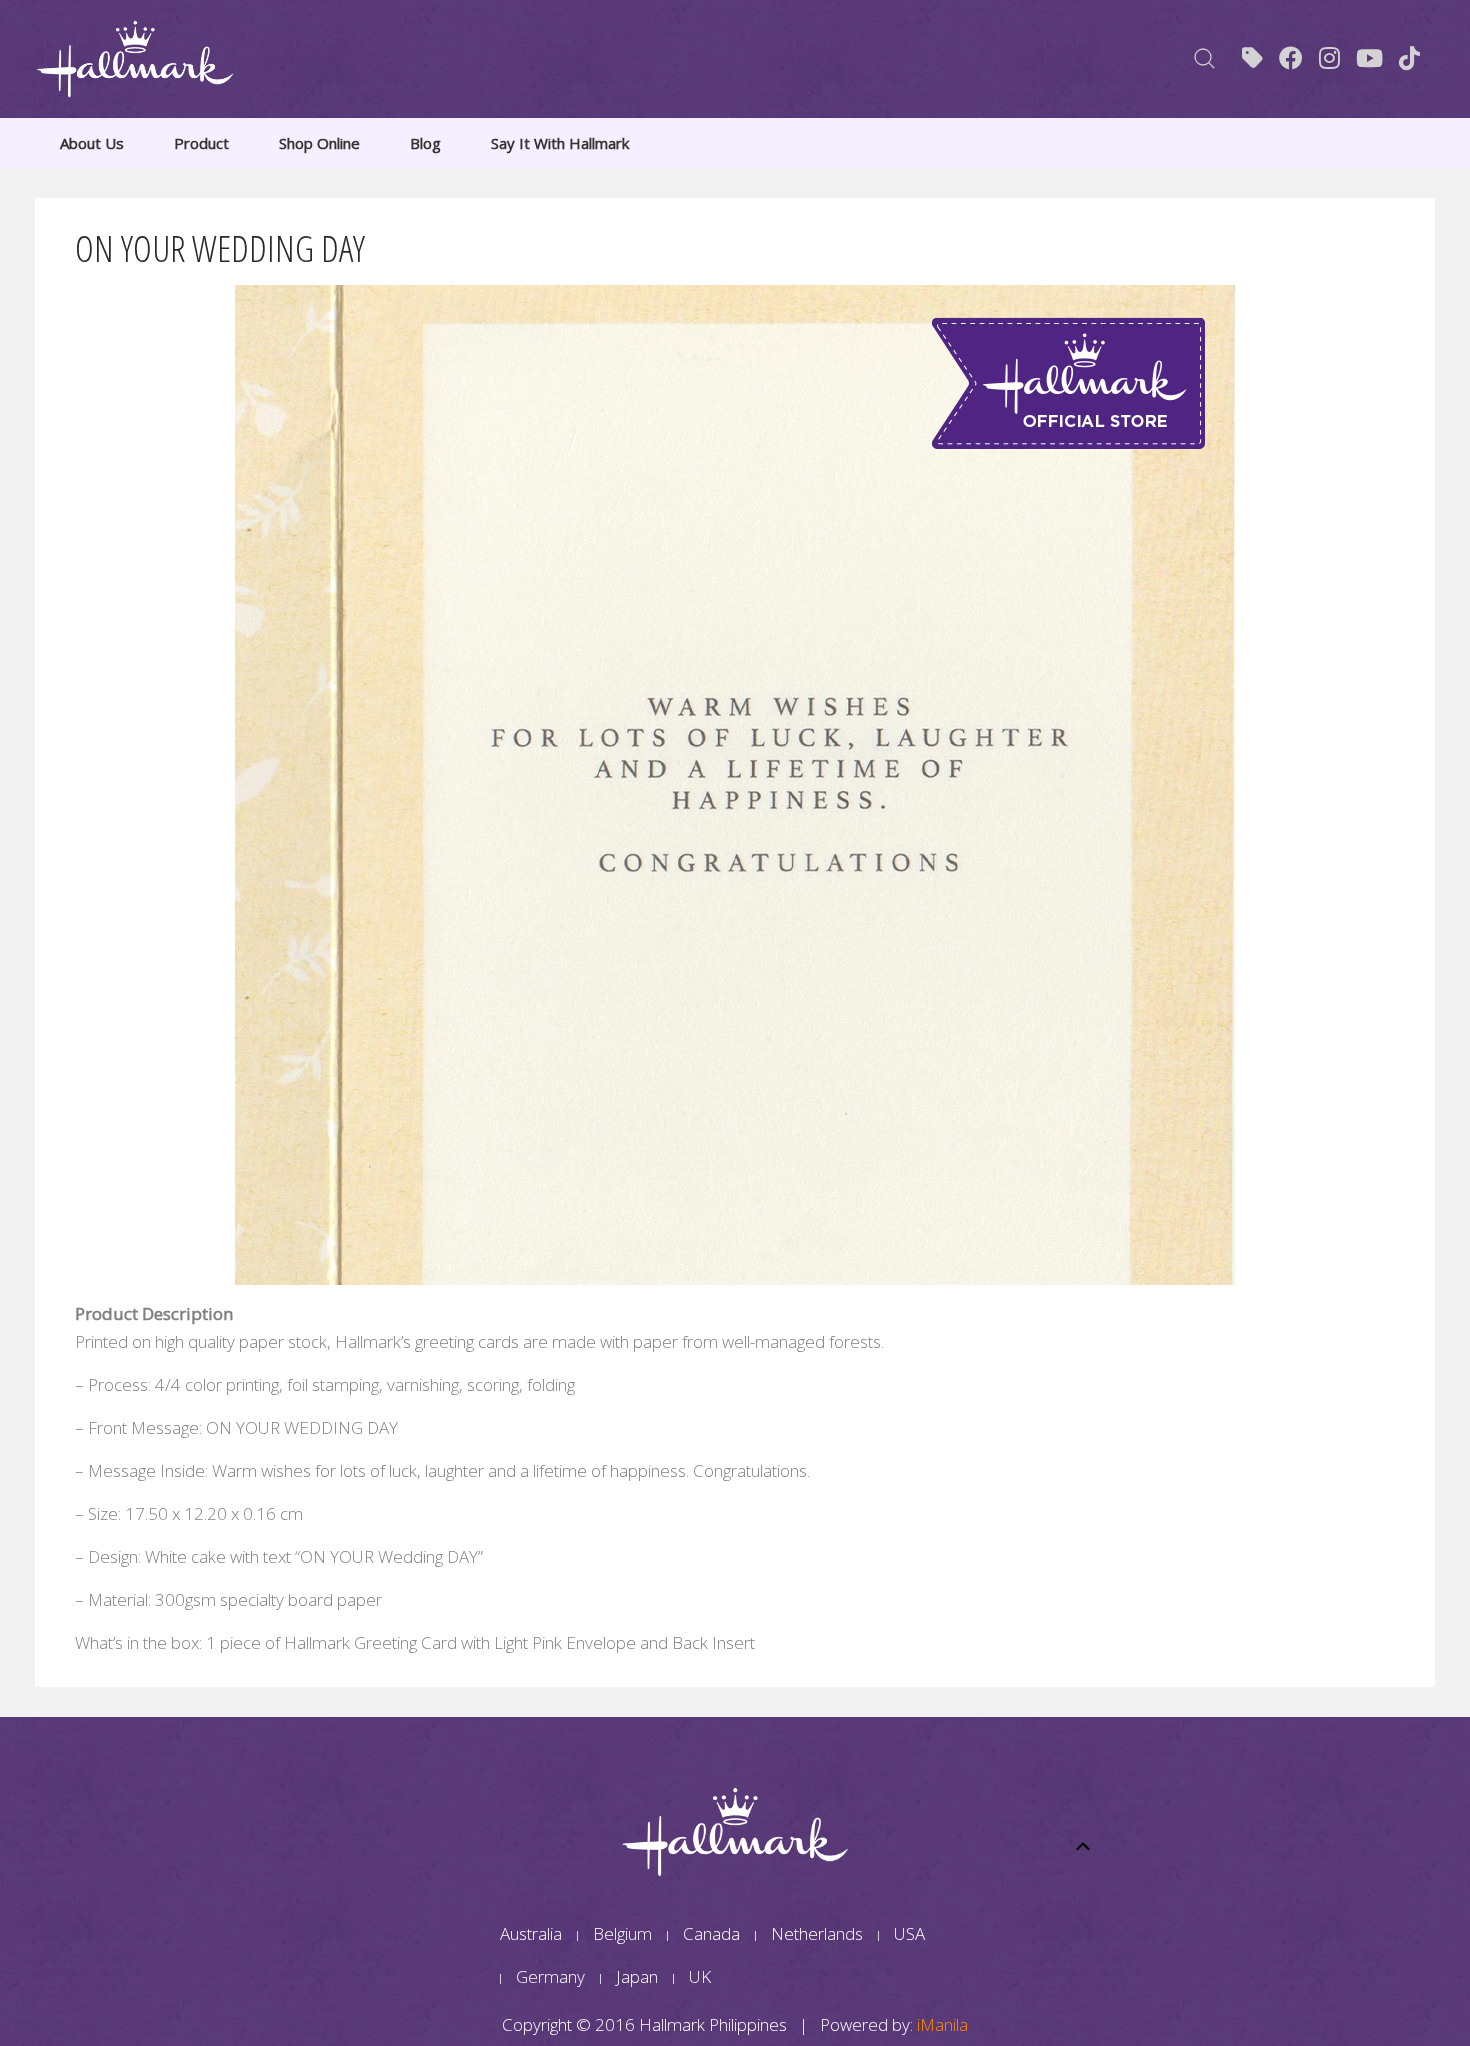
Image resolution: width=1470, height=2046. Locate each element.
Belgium (622, 1933)
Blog (425, 143)
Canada (711, 1933)
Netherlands (817, 1933)
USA (909, 1933)
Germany (550, 1976)
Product (201, 143)
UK (700, 1976)
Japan (637, 1976)
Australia (531, 1933)
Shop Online (319, 143)
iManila (942, 2024)
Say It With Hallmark (560, 143)
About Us (92, 143)
